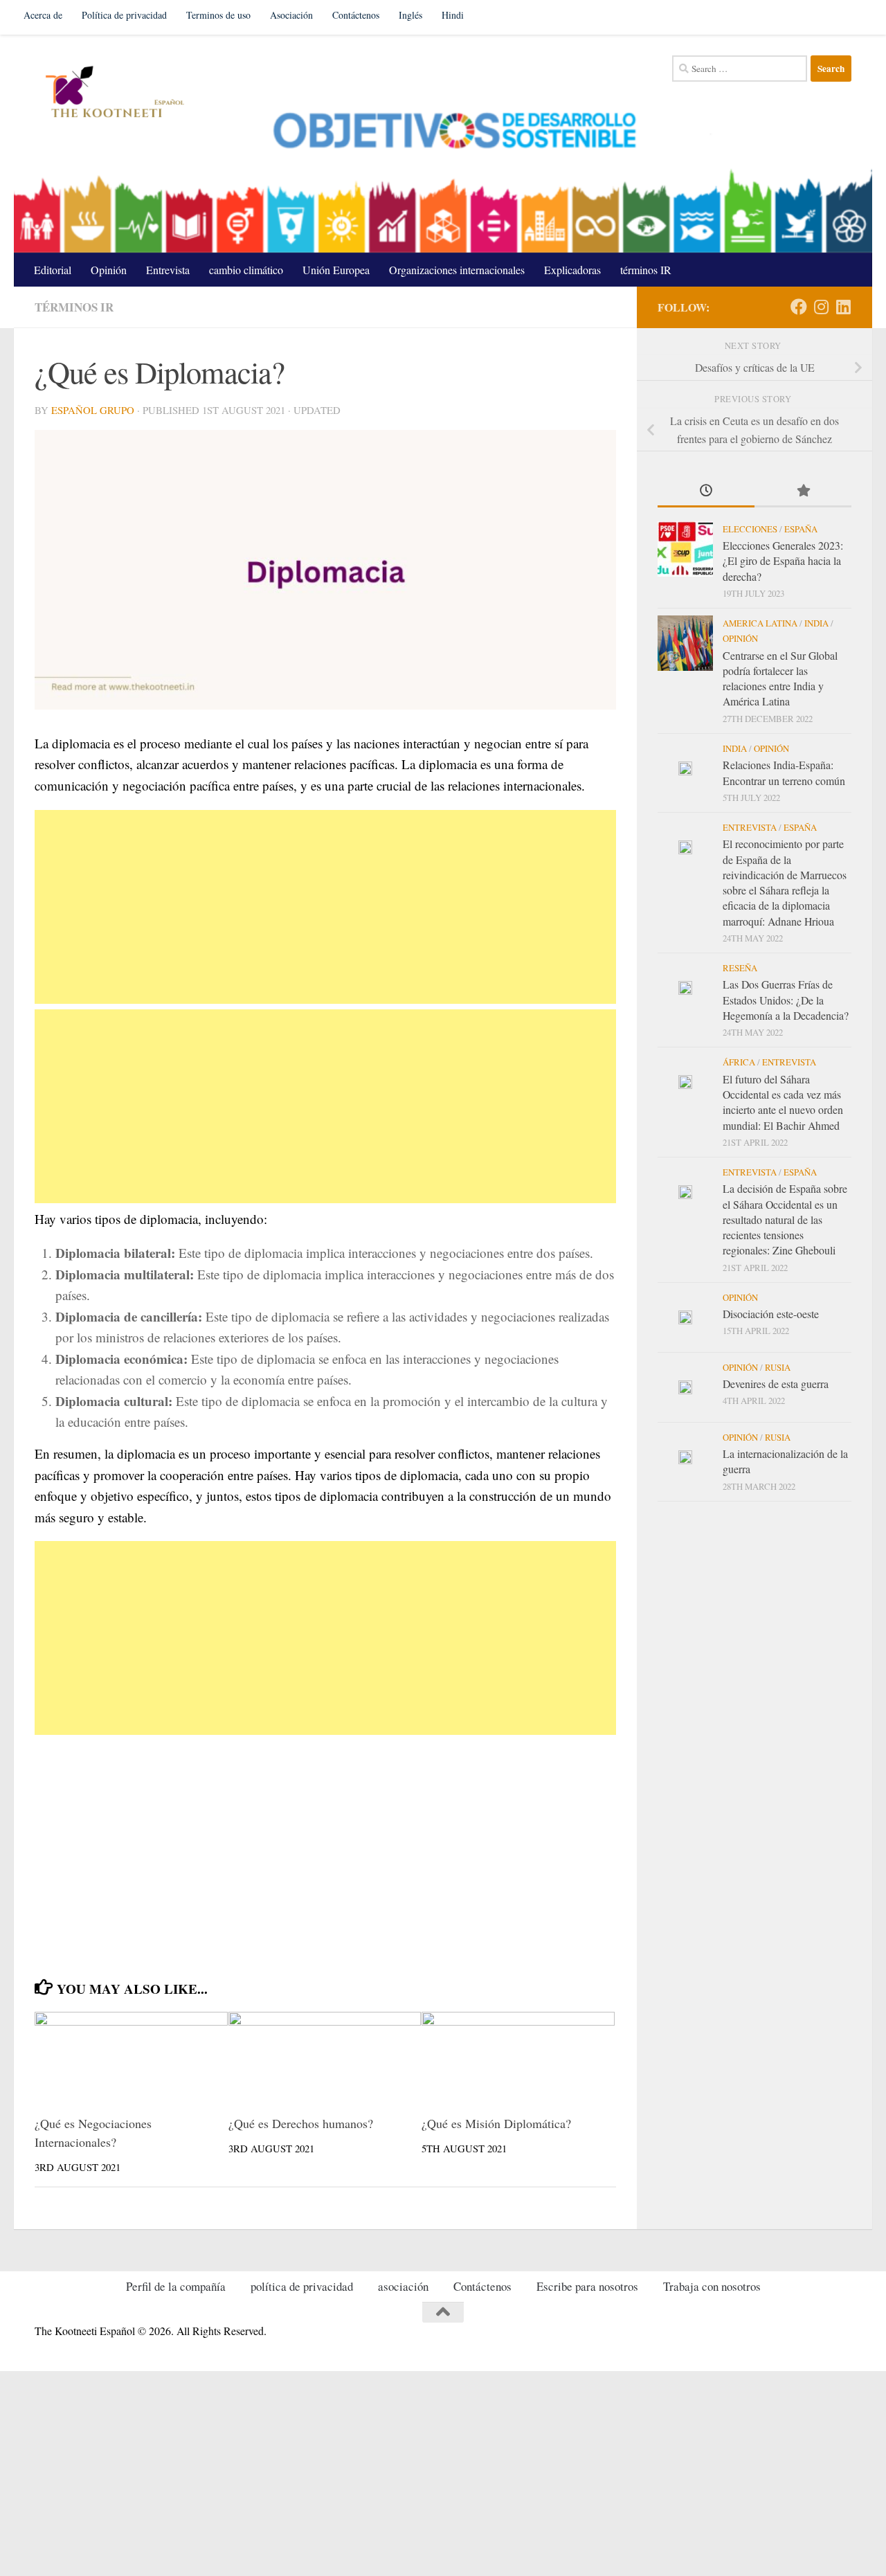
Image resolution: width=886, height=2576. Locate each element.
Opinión (109, 270)
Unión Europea (336, 270)
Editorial (53, 270)
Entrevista (168, 270)
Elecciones (750, 529)
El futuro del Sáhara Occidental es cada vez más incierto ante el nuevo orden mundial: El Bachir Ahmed (783, 1102)
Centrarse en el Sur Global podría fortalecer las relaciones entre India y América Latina (780, 678)
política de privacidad (302, 2286)
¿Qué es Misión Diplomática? (496, 2123)
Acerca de (43, 15)
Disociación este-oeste (771, 1314)
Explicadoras (572, 270)
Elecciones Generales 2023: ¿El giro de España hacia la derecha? (783, 561)
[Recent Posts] (706, 492)
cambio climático (246, 270)
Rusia (778, 1367)
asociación (403, 2286)
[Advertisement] (325, 907)
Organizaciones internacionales (457, 270)
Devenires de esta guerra (776, 1384)
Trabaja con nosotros (712, 2286)
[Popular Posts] (803, 492)
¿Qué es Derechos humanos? (301, 2123)
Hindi (453, 15)
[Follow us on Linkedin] (843, 307)
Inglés (410, 15)
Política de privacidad (124, 15)
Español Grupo (93, 410)
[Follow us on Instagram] (821, 307)
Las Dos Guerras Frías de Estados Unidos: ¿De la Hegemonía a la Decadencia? (786, 1000)
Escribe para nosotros (587, 2286)
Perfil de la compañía (176, 2286)
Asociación (291, 15)
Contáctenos (356, 15)
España (801, 529)
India (816, 623)
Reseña (740, 968)
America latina (760, 623)
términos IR (646, 270)
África (739, 1062)
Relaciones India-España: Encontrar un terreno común (784, 772)
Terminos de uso (218, 15)
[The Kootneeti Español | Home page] (112, 93)
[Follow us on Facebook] (799, 307)
